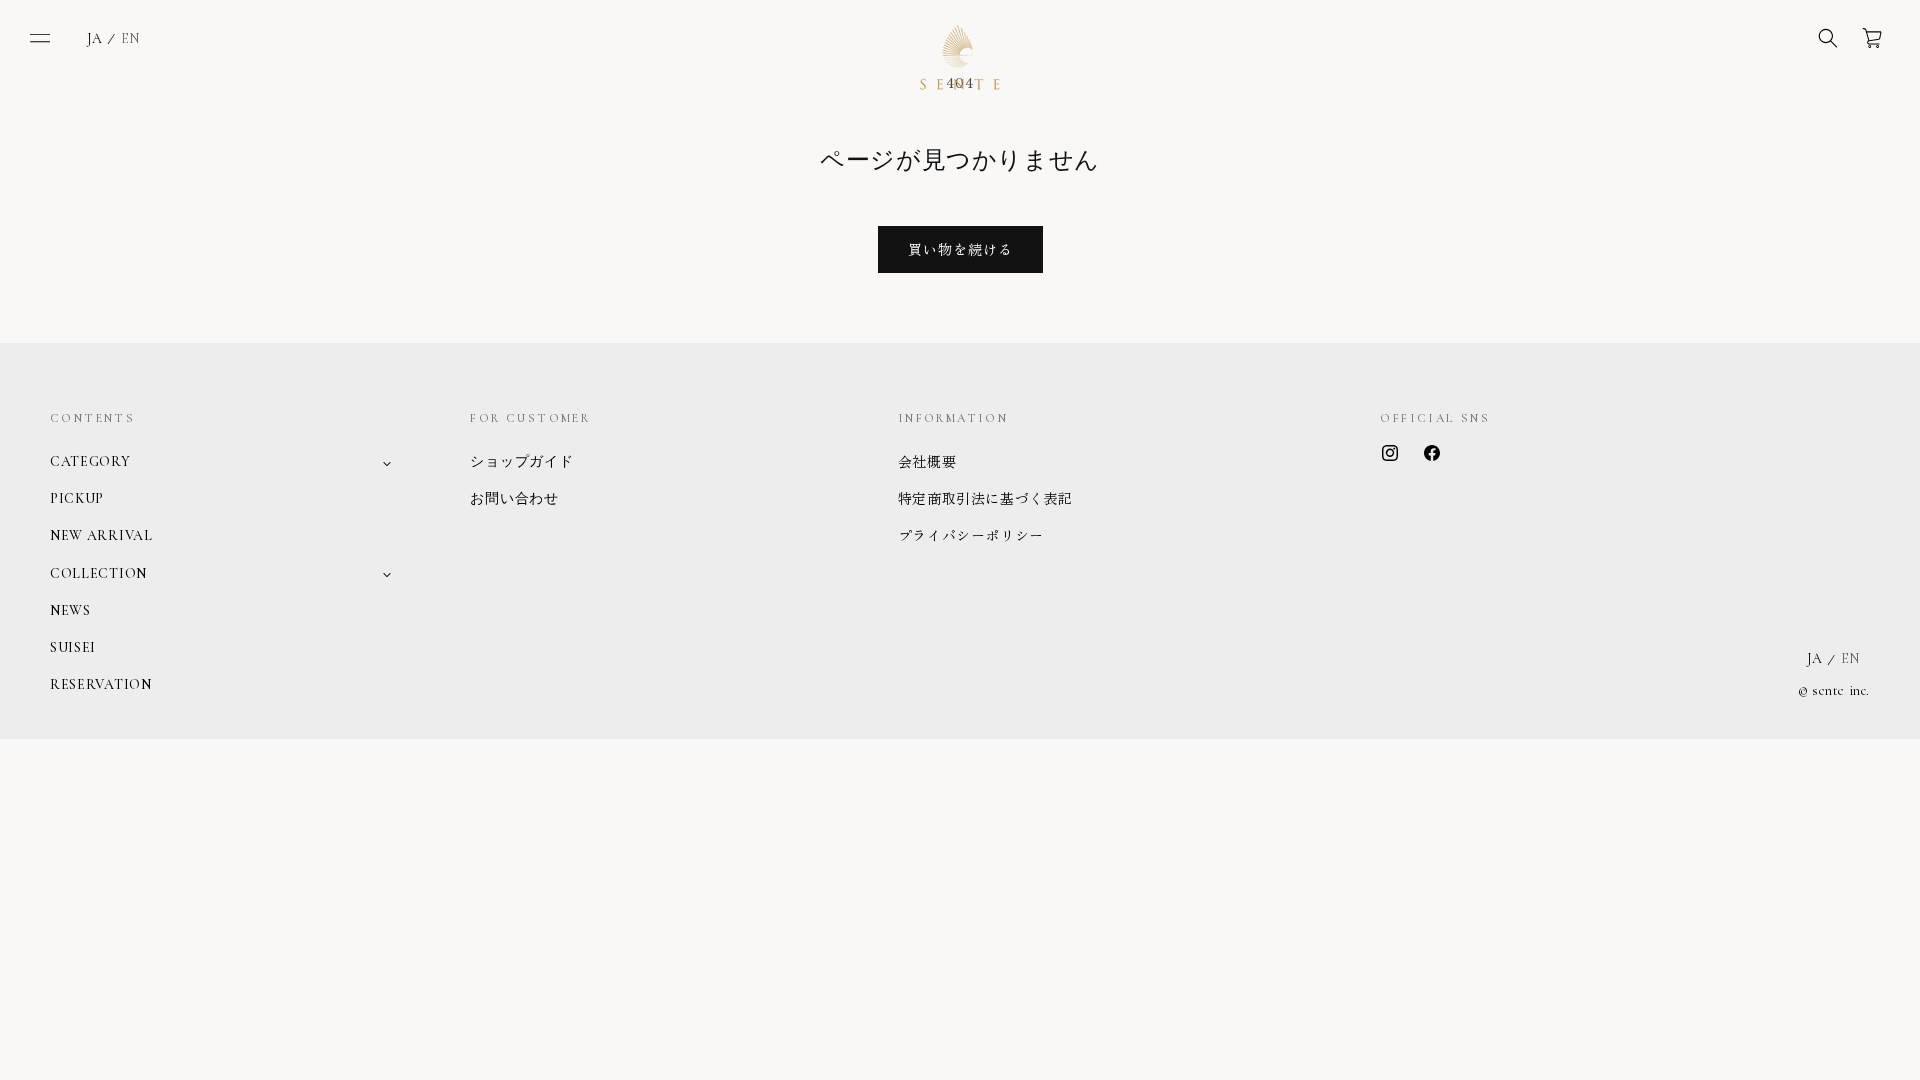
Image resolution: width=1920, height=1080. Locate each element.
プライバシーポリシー (971, 535)
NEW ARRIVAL (101, 535)
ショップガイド (521, 461)
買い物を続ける (960, 249)
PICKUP (77, 498)
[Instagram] (1390, 453)
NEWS (70, 610)
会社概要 (927, 461)
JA (94, 38)
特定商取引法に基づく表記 (985, 498)
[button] (40, 38)
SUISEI (73, 647)
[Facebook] (1432, 453)
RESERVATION (101, 684)
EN (130, 38)
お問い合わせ (514, 498)
